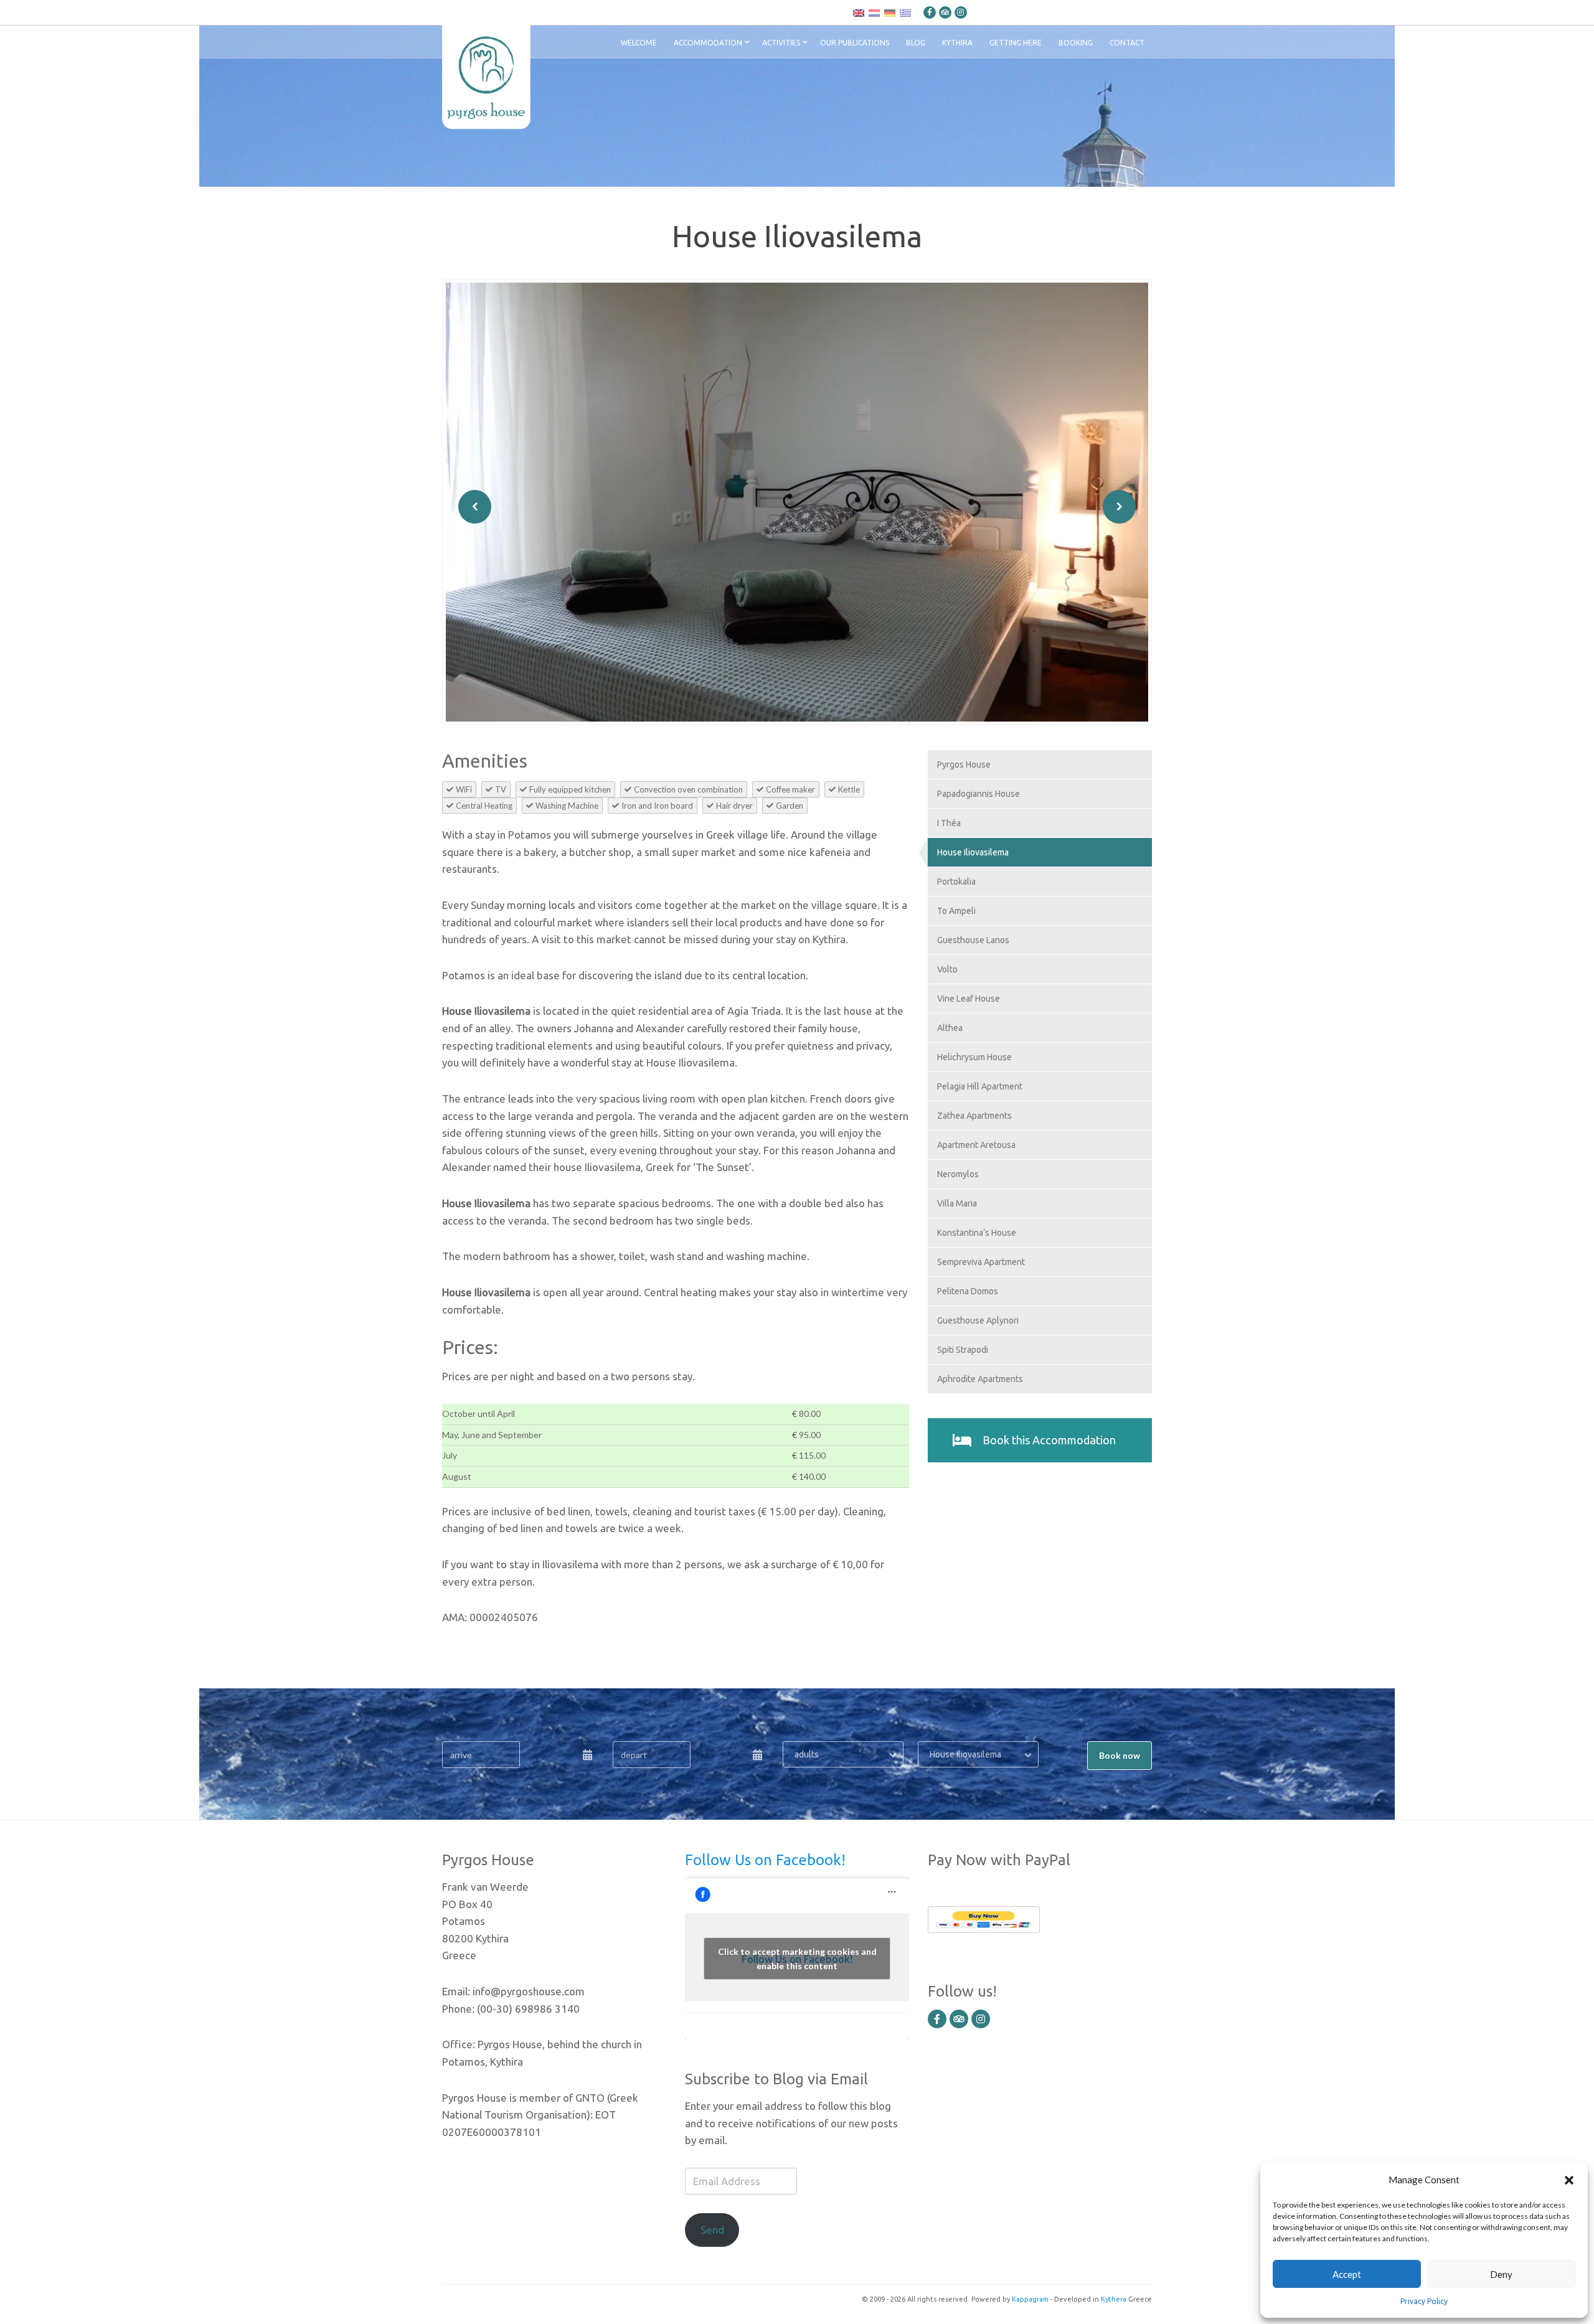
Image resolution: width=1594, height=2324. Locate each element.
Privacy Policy (1424, 2301)
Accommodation (708, 43)
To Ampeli (956, 911)
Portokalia (956, 882)
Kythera (1114, 2299)
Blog (916, 43)
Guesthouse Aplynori (978, 1320)
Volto (947, 969)
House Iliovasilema (973, 852)
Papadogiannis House (979, 794)
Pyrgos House (964, 764)
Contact (1127, 43)
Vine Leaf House (969, 999)
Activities (781, 43)
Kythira (957, 43)
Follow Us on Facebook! (765, 1860)
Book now (1120, 1755)
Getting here (1016, 43)
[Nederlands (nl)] (874, 12)
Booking (1076, 43)
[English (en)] (859, 12)
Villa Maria (957, 1203)
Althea (950, 1028)
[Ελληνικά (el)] (905, 12)
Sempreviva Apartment (981, 1262)
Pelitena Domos (968, 1291)
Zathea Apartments (974, 1116)
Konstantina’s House (977, 1233)
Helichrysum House (974, 1057)
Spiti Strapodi (963, 1350)
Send (712, 2230)
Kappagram (1030, 2299)
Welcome (639, 43)
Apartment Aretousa (976, 1145)
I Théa (949, 823)
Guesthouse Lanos (973, 940)
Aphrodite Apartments (980, 1379)
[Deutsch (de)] (890, 12)
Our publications (855, 43)
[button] (1569, 2180)
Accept (1347, 2274)
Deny (1501, 2274)
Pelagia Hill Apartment (980, 1086)
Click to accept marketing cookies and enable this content (797, 1959)
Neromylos (958, 1174)
